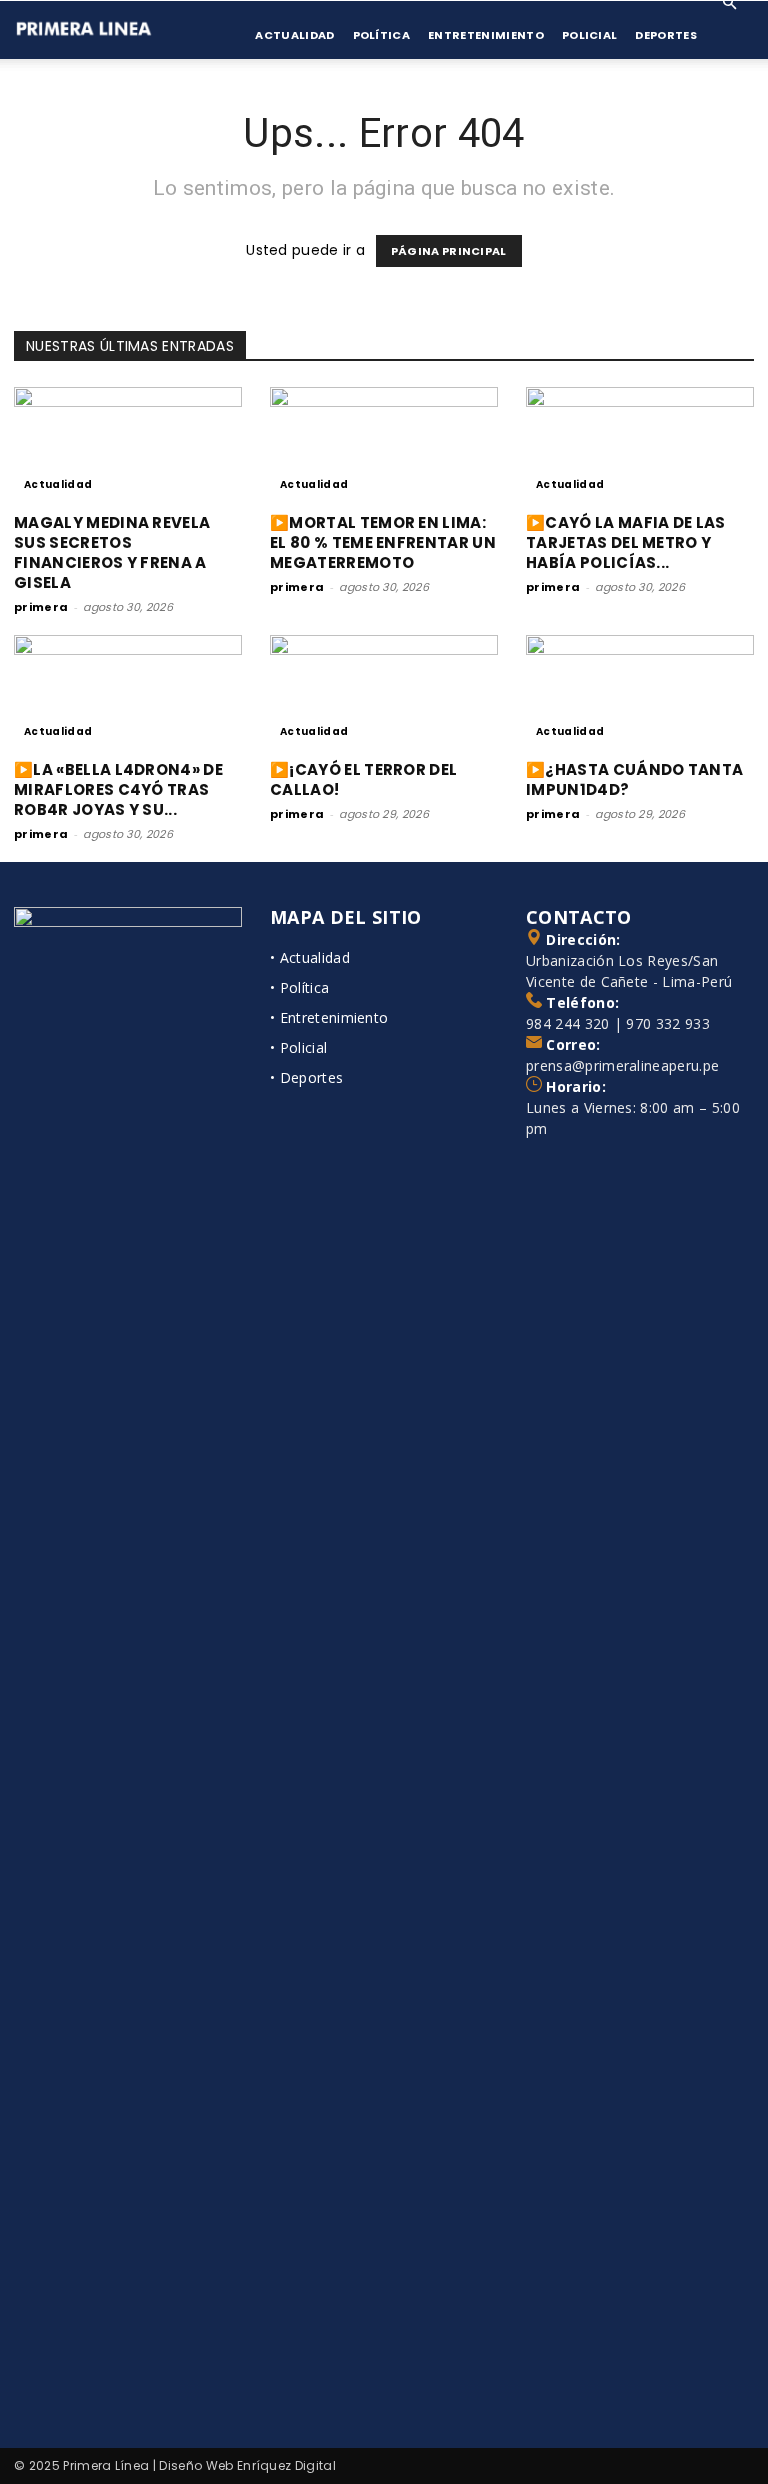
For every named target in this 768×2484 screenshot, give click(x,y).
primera (41, 607)
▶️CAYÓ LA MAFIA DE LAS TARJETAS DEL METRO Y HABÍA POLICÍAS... (626, 542)
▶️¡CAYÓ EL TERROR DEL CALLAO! (363, 779)
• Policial (298, 1047)
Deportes (666, 35)
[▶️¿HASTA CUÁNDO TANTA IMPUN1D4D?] (640, 691)
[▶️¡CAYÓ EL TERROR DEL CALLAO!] (384, 691)
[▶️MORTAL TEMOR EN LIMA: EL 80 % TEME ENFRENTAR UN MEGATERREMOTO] (384, 443)
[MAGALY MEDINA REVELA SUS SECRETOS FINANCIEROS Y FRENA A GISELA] (128, 443)
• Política (299, 987)
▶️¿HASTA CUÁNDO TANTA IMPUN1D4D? (634, 779)
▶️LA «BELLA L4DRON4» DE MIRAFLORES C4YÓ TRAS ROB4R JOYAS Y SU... (118, 789)
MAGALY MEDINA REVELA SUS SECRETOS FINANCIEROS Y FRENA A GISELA (112, 552)
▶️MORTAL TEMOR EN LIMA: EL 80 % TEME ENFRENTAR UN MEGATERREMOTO (383, 542)
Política (382, 35)
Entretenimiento (486, 35)
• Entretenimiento (329, 1017)
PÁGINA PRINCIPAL (449, 251)
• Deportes (306, 1077)
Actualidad (294, 35)
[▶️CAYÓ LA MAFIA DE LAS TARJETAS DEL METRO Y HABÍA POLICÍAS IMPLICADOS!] (640, 443)
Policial (590, 35)
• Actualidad (310, 957)
